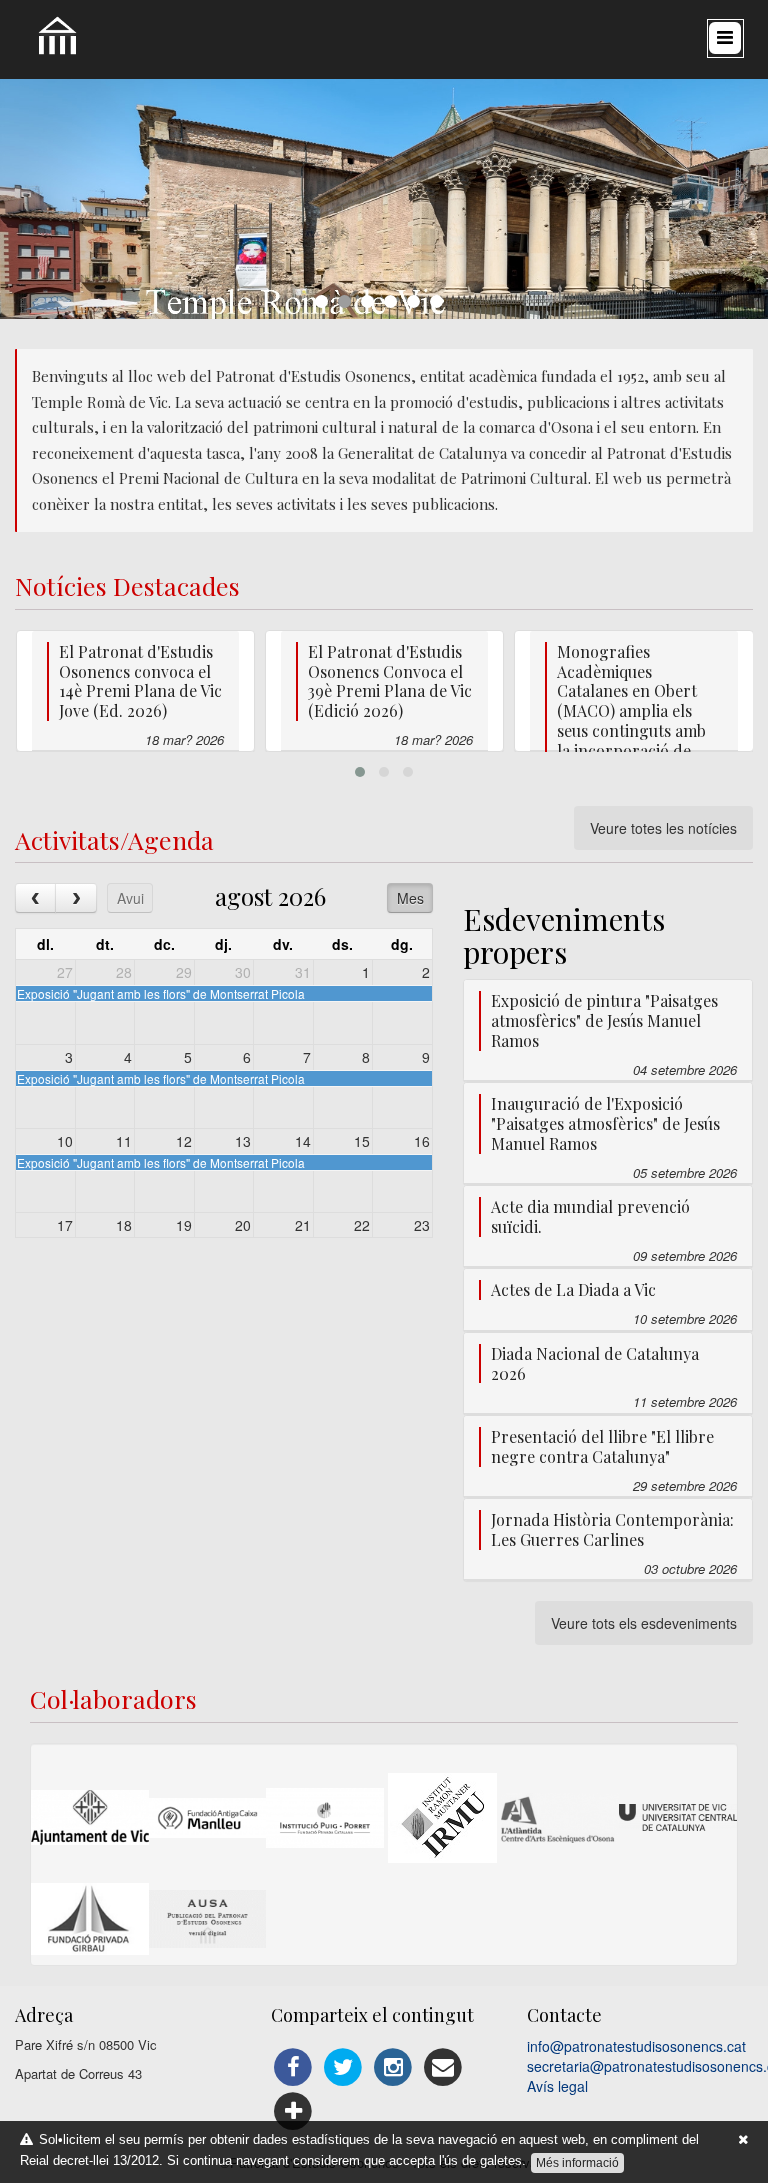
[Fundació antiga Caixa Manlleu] (208, 1818)
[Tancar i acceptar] (743, 2140)
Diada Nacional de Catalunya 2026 (595, 1363)
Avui (130, 898)
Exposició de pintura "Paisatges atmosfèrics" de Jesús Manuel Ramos (604, 1020)
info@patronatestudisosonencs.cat (636, 2046)
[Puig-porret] (325, 1818)
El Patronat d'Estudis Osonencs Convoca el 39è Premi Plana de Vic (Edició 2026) (390, 681)
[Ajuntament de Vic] (90, 1817)
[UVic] (678, 1817)
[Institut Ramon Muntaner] (443, 1818)
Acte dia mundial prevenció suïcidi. (590, 1216)
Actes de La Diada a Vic (573, 1289)
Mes (410, 898)
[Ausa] (208, 1919)
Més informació (577, 2163)
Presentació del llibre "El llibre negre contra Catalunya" (602, 1446)
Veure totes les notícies (663, 828)
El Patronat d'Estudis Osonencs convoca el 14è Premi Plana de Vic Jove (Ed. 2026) (140, 681)
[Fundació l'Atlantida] (560, 1818)
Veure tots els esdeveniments (644, 1623)
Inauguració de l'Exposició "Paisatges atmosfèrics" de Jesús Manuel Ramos (605, 1123)
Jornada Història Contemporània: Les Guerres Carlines (612, 1529)
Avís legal (557, 2086)
